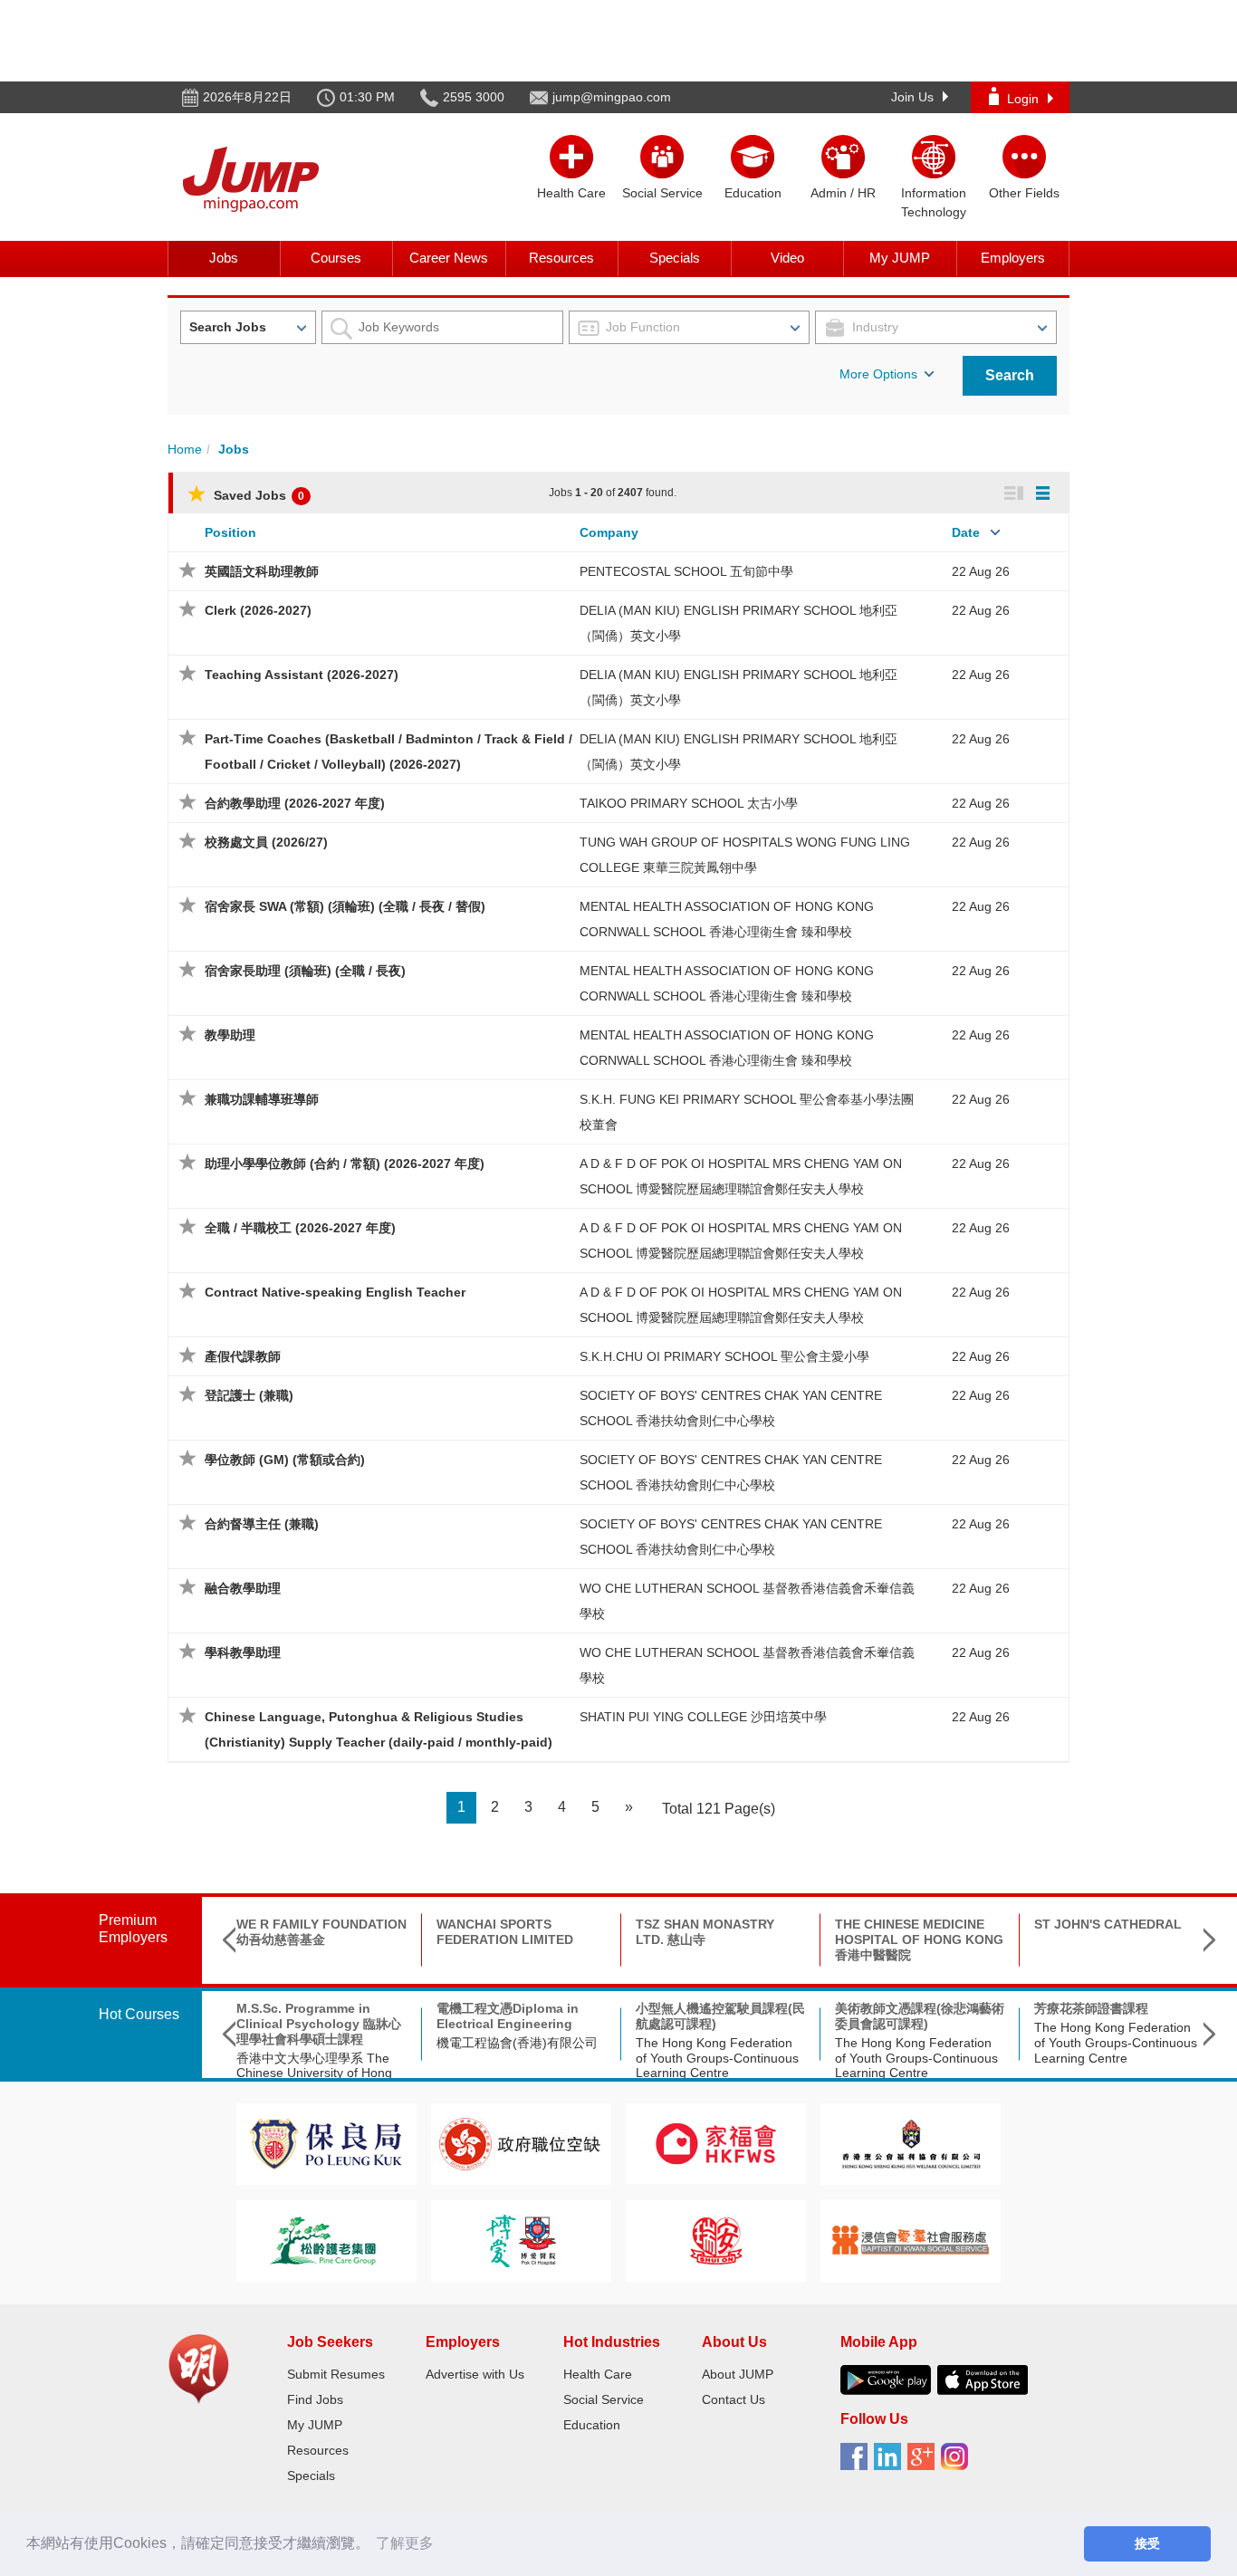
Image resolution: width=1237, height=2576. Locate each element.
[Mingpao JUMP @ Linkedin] (891, 2463)
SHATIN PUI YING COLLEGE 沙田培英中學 (703, 1717)
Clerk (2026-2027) (258, 610)
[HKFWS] (716, 2143)
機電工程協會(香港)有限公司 (517, 2043)
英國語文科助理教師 (262, 571)
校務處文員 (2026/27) (266, 842)
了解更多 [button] (405, 2543)
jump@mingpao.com (612, 97)
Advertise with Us (475, 2374)
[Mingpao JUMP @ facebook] (857, 2463)
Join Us (912, 97)
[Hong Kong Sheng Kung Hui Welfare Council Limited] (911, 2143)
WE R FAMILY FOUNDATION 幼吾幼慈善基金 (321, 1932)
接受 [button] (1147, 2543)
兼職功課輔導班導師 (262, 1099)
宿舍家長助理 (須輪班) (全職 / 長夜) (305, 971)
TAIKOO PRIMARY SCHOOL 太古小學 (689, 803)
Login (1023, 99)
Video (787, 258)
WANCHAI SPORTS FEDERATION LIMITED (505, 1932)
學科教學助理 (243, 1652)
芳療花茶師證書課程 (1091, 2008)
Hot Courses (139, 2014)
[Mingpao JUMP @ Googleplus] (924, 2463)
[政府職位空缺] (521, 2143)
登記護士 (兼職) (249, 1395)
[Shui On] (716, 2240)
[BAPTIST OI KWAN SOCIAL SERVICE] (911, 2240)
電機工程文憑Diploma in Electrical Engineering (508, 2016)
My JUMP (900, 258)
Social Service (604, 2399)
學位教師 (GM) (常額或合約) (285, 1460)
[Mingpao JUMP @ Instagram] (958, 2463)
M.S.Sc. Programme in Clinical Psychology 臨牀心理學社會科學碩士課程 (319, 2024)
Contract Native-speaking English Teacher (335, 1292)
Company (609, 532)
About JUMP (738, 2374)
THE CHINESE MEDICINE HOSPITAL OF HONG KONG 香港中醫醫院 (919, 1939)
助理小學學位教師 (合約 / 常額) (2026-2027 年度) (345, 1164)
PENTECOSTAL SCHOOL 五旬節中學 (686, 571)
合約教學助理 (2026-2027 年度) (295, 803)
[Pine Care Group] (326, 2240)
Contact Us (734, 2399)
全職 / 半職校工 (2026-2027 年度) (300, 1228)
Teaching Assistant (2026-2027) (302, 675)
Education (592, 2425)
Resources (561, 258)
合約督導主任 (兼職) (262, 1524)
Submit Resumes (336, 2374)
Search (1010, 375)
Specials (675, 258)
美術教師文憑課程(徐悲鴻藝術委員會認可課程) (920, 2016)
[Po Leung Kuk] (326, 2143)
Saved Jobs (257, 495)
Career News (449, 258)
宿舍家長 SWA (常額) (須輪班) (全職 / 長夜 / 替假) (345, 906)
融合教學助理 (243, 1588)
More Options (878, 374)
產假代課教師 (243, 1356)
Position (230, 532)
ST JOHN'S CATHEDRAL (1108, 1924)
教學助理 (230, 1035)
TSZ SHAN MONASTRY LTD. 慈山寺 (705, 1932)
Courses (336, 258)
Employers (1013, 258)
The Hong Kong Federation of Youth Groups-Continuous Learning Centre (717, 2058)
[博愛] (521, 2240)
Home (185, 449)
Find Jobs (315, 2399)
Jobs (224, 258)
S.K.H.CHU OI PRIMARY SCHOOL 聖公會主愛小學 (724, 1356)
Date (966, 532)
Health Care (598, 2374)
